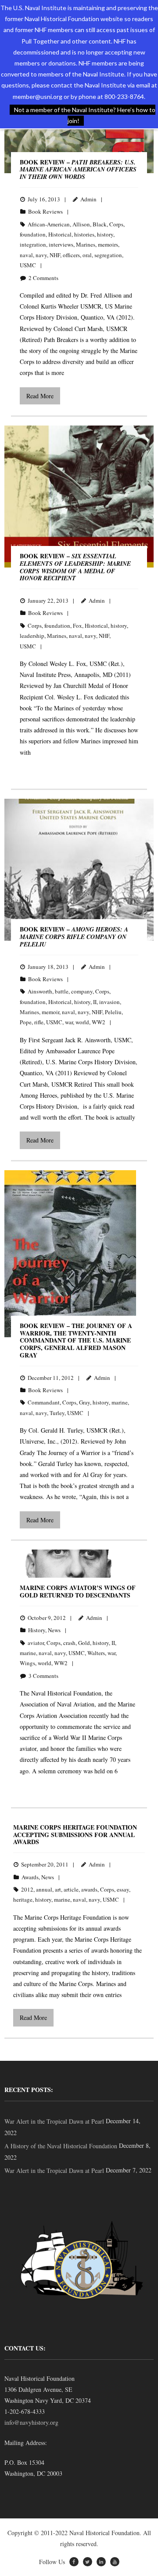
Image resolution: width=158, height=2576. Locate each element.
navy (41, 255)
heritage (23, 1899)
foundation (33, 234)
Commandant (44, 1402)
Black (100, 224)
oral (87, 255)
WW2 (99, 1022)
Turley (57, 1413)
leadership (32, 636)
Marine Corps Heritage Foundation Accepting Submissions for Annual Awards (75, 1835)
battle (62, 991)
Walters (96, 1653)
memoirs (108, 244)
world (82, 1022)
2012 (27, 1889)
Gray (84, 1402)
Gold (84, 1643)
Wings (27, 1663)
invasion (110, 1002)
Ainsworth (40, 991)
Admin (88, 199)
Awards (30, 1877)
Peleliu (113, 1012)
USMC (28, 265)
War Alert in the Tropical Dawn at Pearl (54, 2121)
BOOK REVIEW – (78, 169)
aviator (36, 1643)
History (37, 1630)
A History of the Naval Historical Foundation (61, 2146)
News (54, 1630)
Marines (86, 244)
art (58, 1889)
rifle (39, 1022)
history (105, 234)
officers (71, 255)
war (69, 1022)
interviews (61, 244)
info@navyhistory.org (31, 2422)
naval (26, 255)
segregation (108, 255)
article (71, 1889)
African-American (49, 224)
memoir (50, 1012)
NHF (55, 255)
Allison (81, 224)
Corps (116, 224)
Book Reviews (45, 211)
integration (33, 244)
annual (44, 1889)
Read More (40, 396)
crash (69, 1643)
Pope (26, 1022)
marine (120, 1402)
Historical (60, 234)
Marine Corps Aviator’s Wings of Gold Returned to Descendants (78, 1591)
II (95, 1002)
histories (84, 234)
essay (123, 1889)
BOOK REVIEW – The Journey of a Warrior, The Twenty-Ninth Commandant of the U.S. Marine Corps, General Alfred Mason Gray (76, 1340)
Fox (77, 626)
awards (89, 1889)
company (82, 991)
